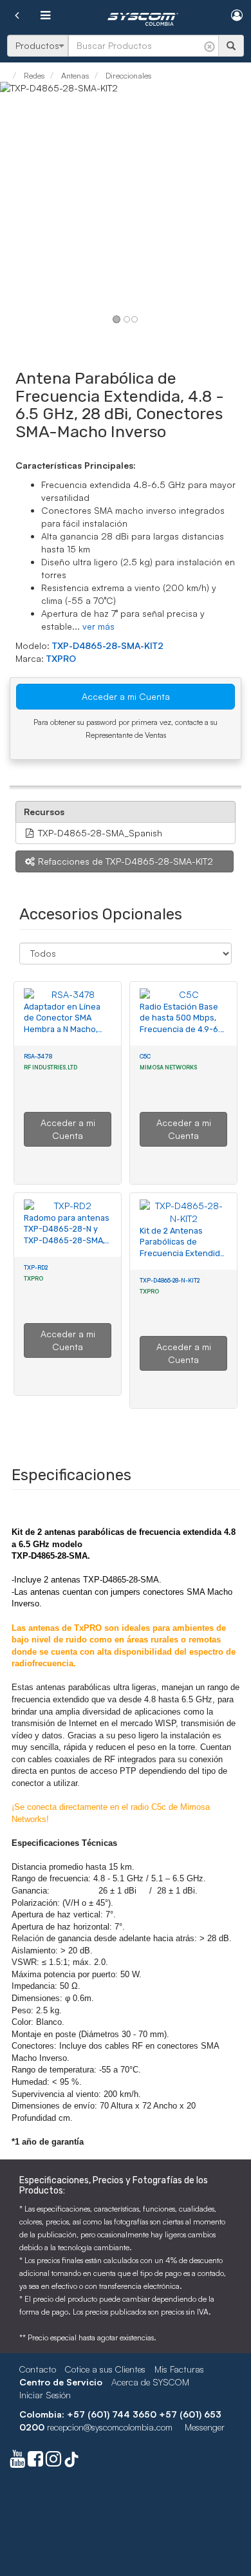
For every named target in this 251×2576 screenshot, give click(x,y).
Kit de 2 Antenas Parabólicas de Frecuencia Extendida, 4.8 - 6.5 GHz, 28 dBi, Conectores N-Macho (183, 1254)
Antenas (74, 75)
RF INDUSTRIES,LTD (51, 1067)
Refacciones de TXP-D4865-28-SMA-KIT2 (124, 861)
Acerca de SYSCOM (150, 2382)
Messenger (205, 2427)
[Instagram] (53, 2462)
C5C (145, 1056)
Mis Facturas (179, 2369)
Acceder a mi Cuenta (126, 696)
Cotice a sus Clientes (105, 2369)
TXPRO (61, 658)
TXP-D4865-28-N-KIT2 (170, 1280)
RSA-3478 (38, 1056)
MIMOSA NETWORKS (169, 1067)
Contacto (38, 2369)
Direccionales (127, 75)
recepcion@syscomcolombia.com (110, 2427)
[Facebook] (35, 2462)
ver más (98, 626)
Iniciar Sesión (45, 2395)
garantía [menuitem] (68, 2142)
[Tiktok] (71, 2462)
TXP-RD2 (36, 1267)
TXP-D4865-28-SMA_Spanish (99, 833)
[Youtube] (17, 2462)
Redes (33, 75)
